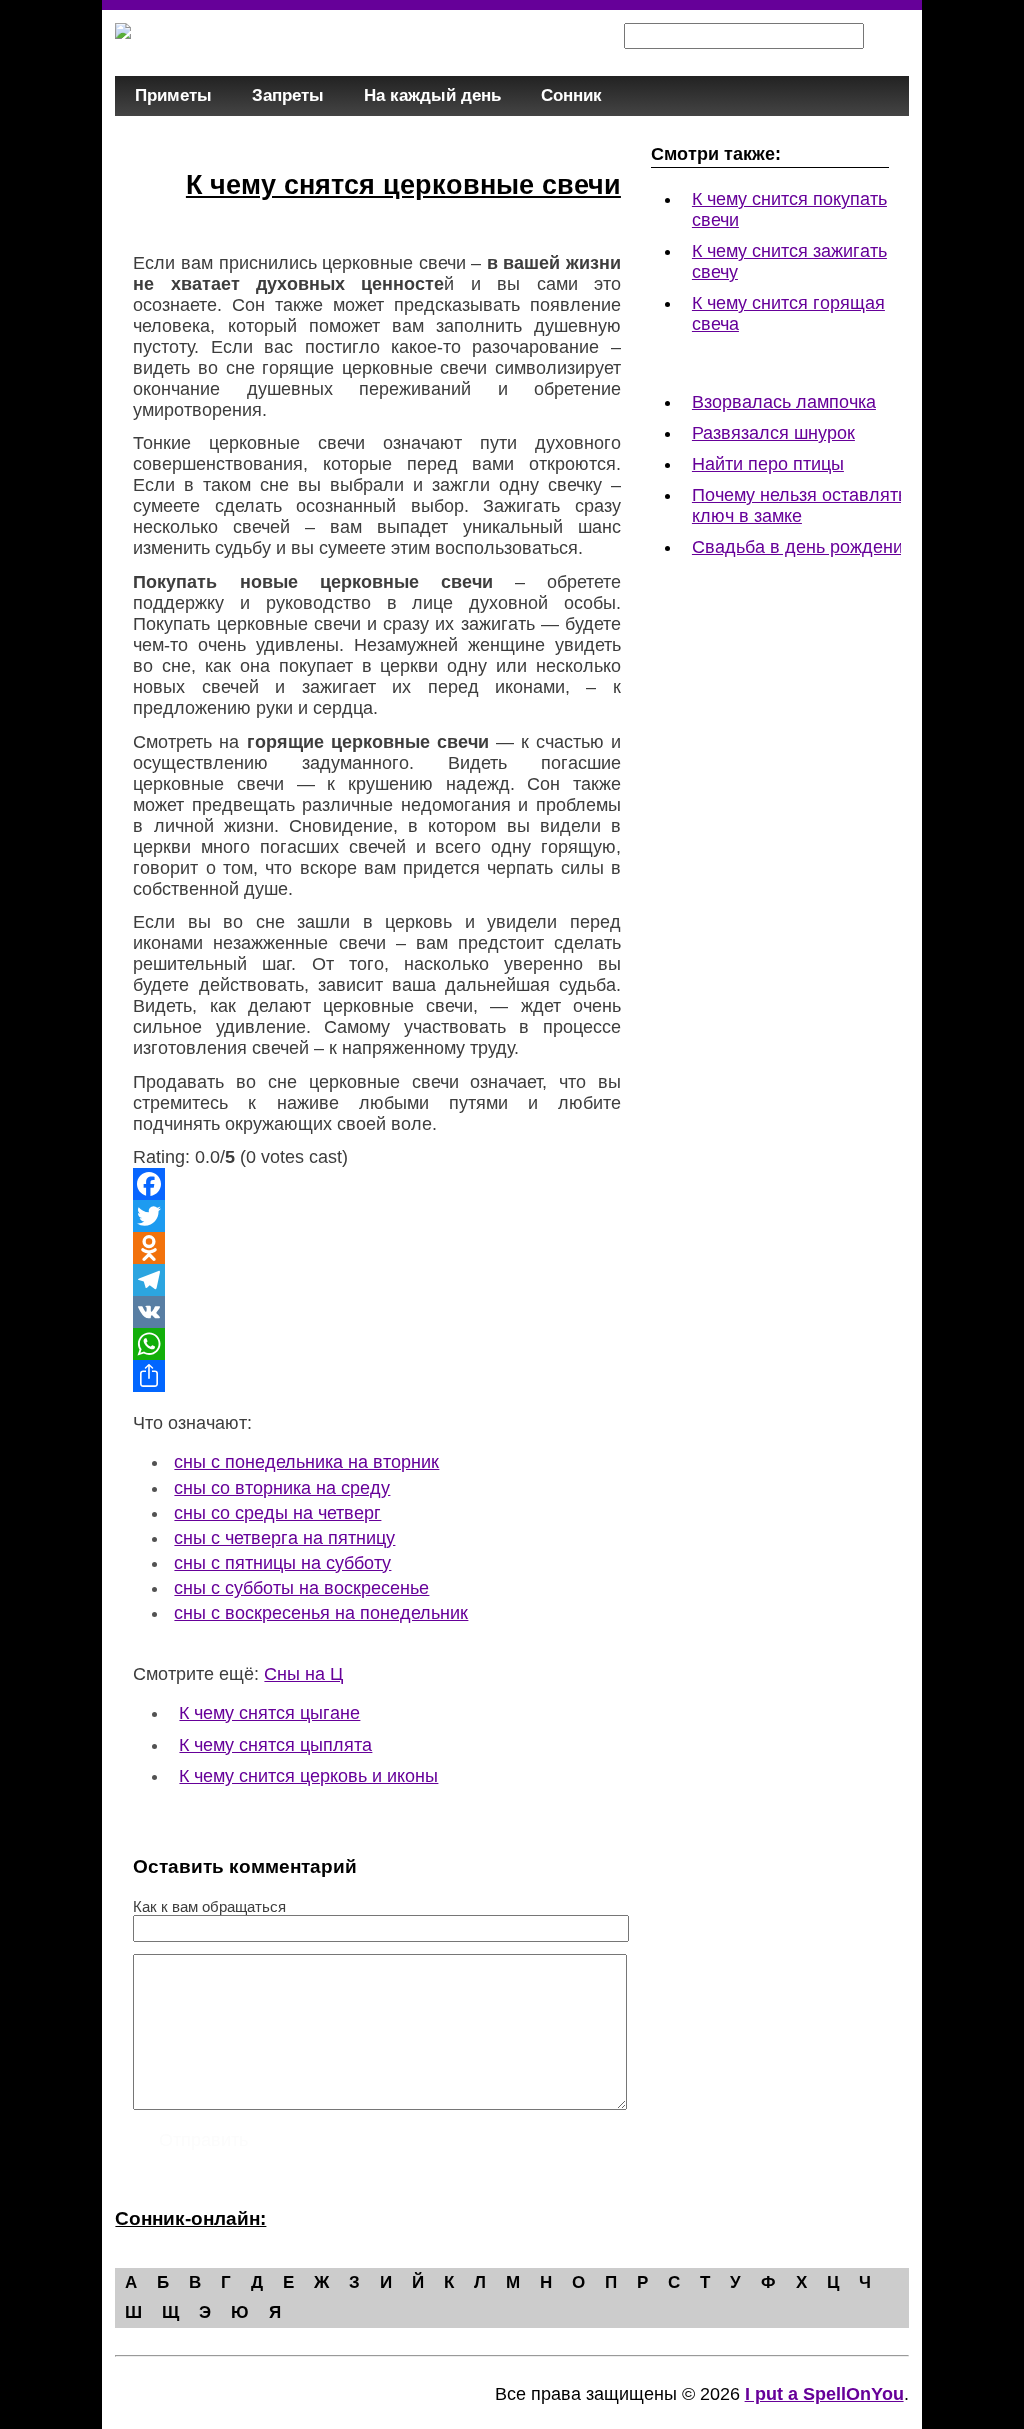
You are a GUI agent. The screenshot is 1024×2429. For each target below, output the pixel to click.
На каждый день (432, 95)
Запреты (288, 95)
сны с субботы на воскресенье (301, 1588)
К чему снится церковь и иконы (308, 1776)
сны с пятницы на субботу (282, 1563)
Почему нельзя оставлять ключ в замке (799, 505)
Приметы (173, 95)
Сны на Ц (303, 1674)
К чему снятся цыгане (269, 1713)
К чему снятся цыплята (275, 1745)
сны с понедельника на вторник (306, 1462)
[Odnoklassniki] (377, 1248)
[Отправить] (377, 1376)
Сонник (571, 95)
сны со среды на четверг (277, 1513)
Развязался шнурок (773, 433)
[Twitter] (377, 1216)
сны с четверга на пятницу (284, 1538)
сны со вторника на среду (282, 1488)
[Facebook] (377, 1184)
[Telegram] (377, 1280)
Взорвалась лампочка (784, 402)
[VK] (377, 1312)
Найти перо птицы (768, 464)
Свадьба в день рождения (802, 547)
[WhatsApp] (377, 1344)
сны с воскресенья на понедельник (321, 1613)
